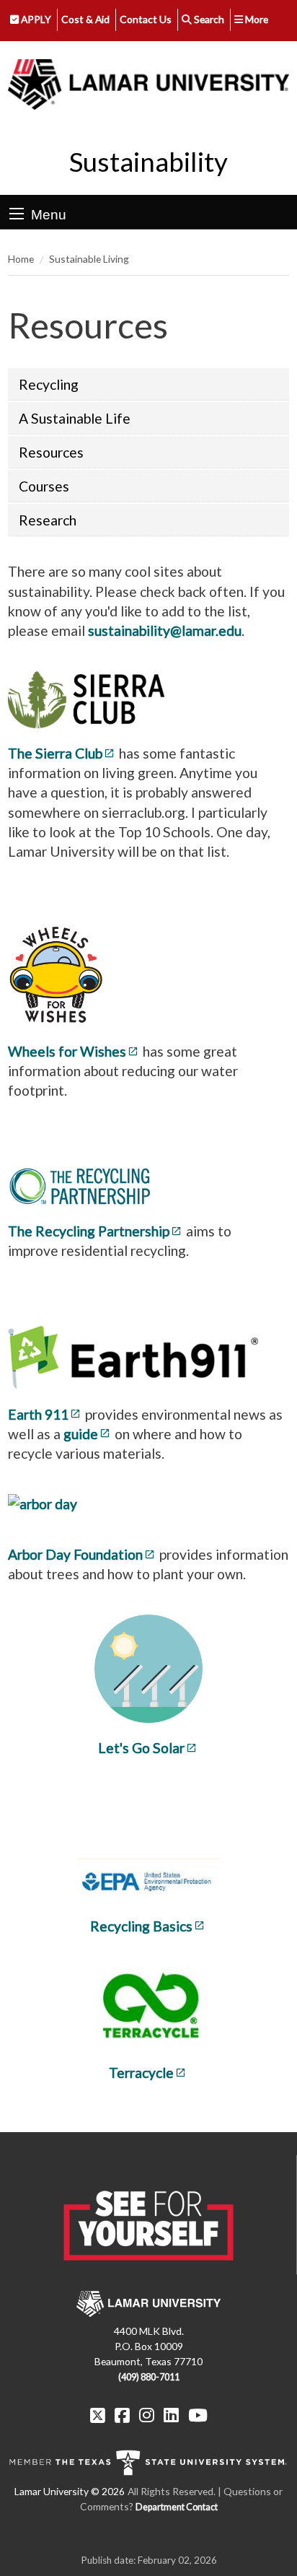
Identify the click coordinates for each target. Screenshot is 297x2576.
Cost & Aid (85, 19)
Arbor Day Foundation (75, 1554)
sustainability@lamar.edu (165, 630)
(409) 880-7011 (149, 2377)
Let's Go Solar (141, 1748)
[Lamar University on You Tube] (198, 2415)
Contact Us (146, 19)
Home (21, 259)
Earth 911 (38, 1414)
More (256, 19)
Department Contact (177, 2507)
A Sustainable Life (75, 418)
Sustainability (148, 162)
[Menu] (17, 214)
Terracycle (141, 2073)
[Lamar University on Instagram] (147, 2415)
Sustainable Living (89, 259)
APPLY (35, 19)
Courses (44, 486)
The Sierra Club (55, 753)
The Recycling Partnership (89, 1231)
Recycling (49, 384)
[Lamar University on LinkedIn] (171, 2415)
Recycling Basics (141, 1926)
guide (81, 1434)
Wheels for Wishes (67, 1051)
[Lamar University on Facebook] (122, 2415)
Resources (51, 452)
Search (208, 19)
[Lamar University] (148, 85)
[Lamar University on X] (98, 2415)
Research (48, 520)
